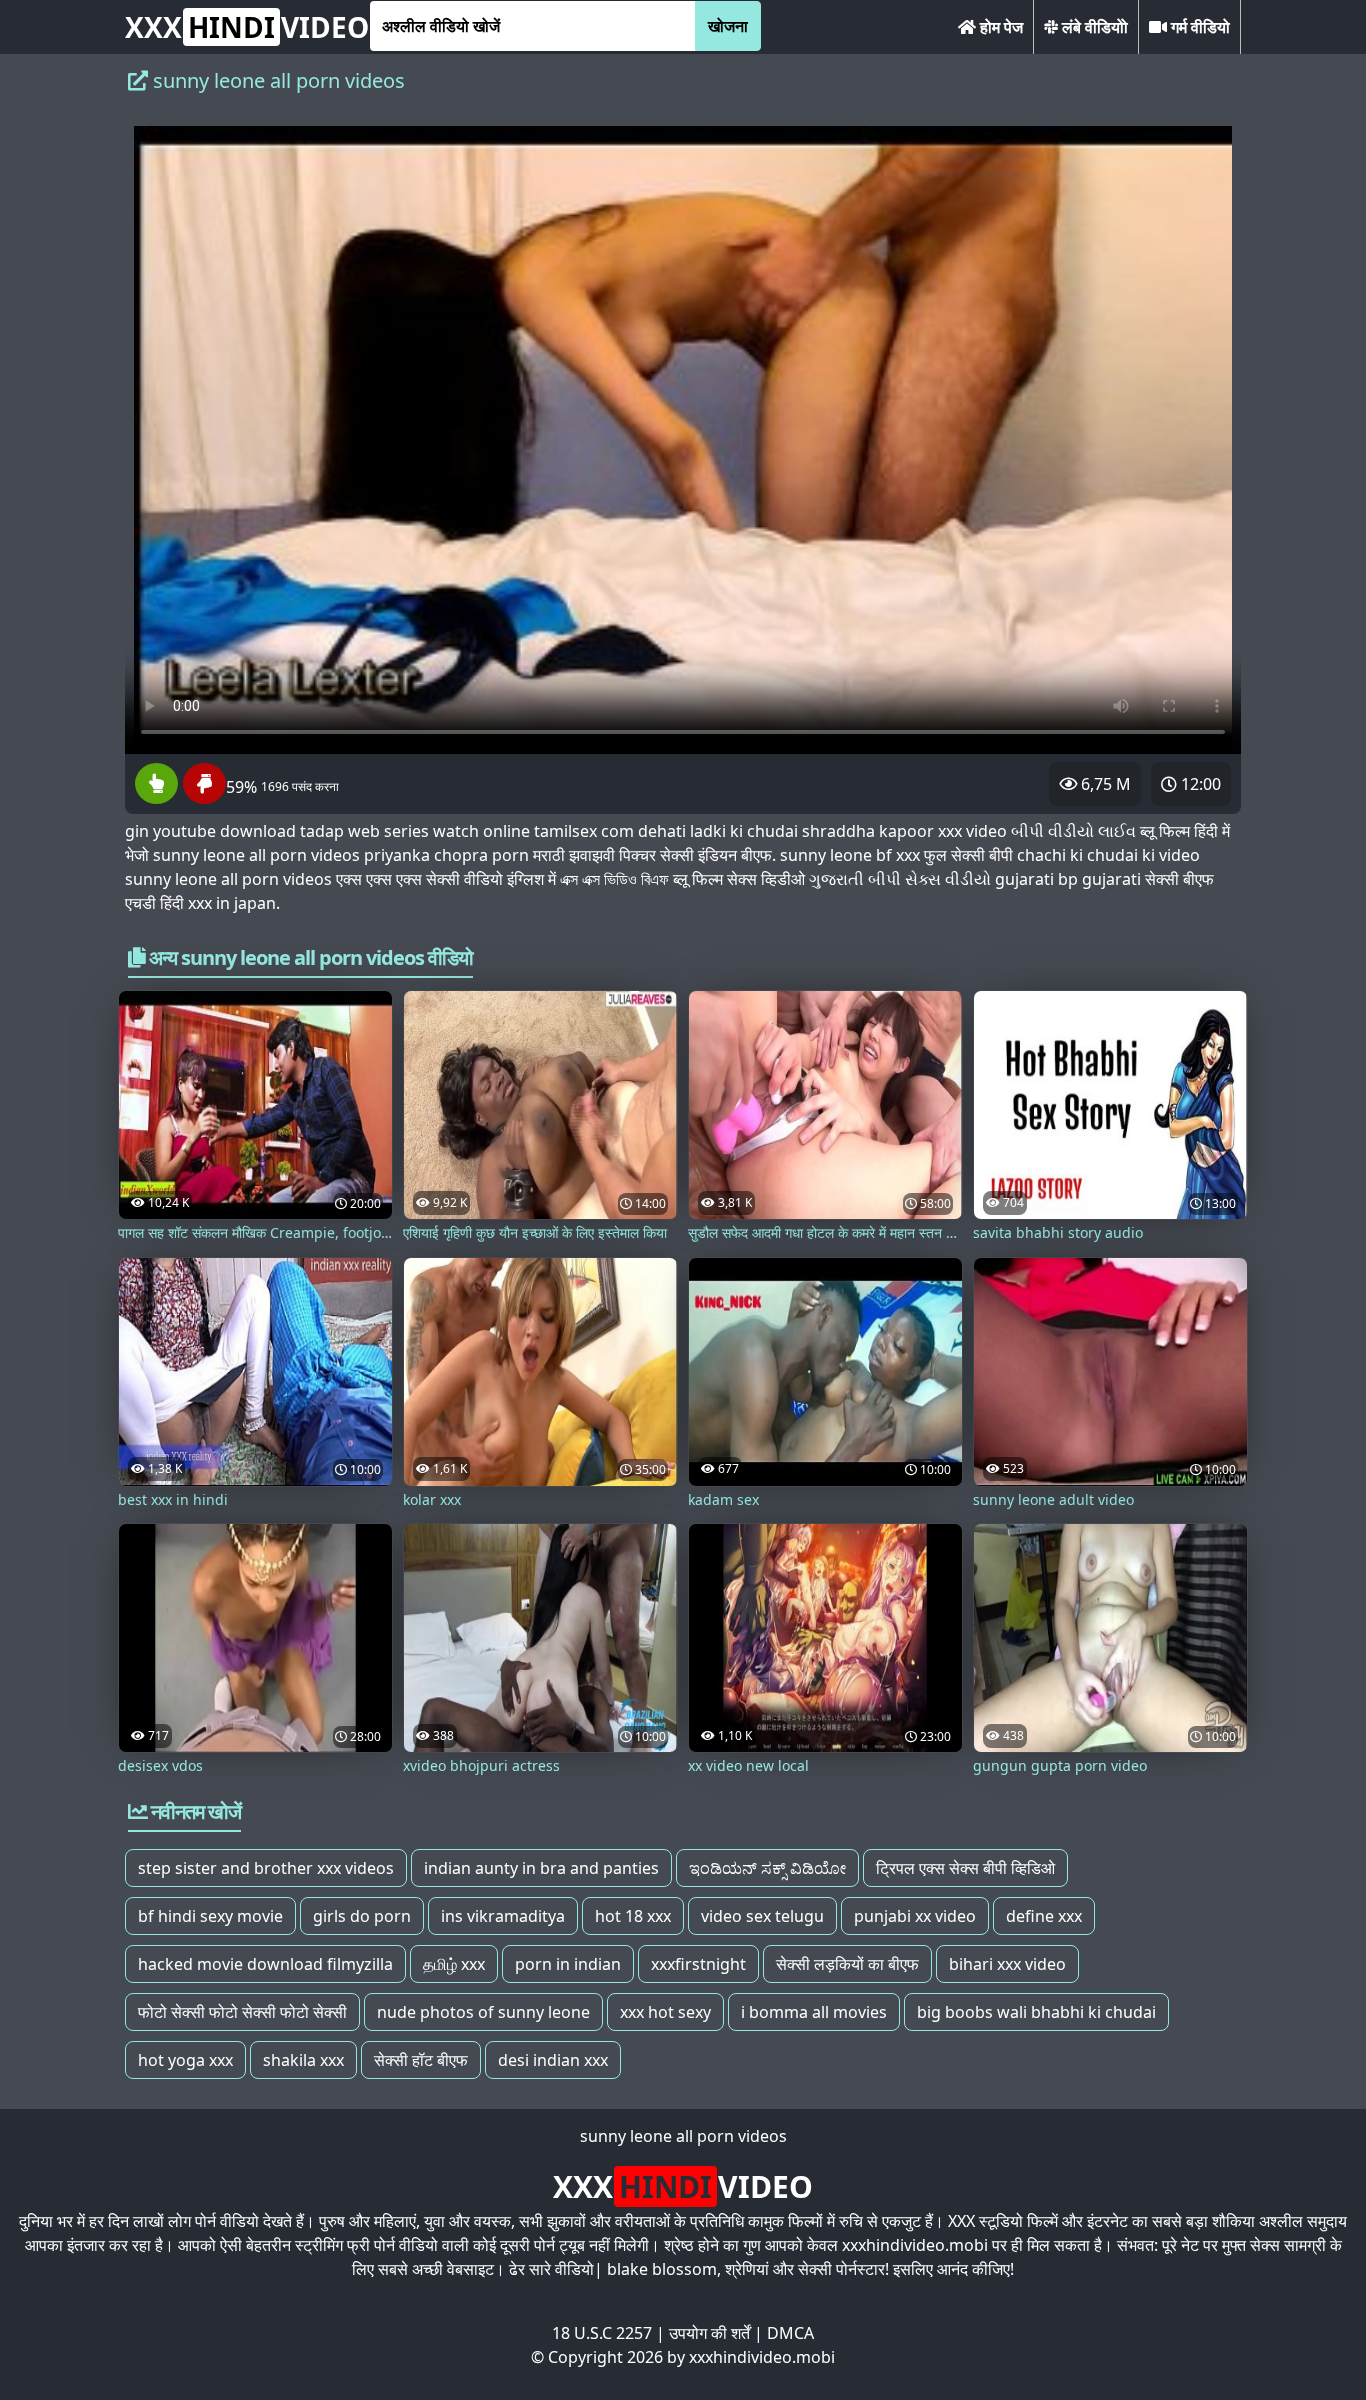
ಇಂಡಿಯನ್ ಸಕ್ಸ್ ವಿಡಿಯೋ (767, 1868)
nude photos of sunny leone (483, 2012)
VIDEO (247, 27)
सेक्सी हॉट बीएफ (421, 2060)
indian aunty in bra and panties (541, 1868)
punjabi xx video (915, 1916)
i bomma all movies (814, 2012)
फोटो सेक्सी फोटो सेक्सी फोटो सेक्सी (242, 2012)
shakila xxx (303, 2060)
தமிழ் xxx (454, 1964)
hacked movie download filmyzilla (265, 1964)
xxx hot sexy (665, 2012)
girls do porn (362, 1916)
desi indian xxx (553, 2060)
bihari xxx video (1007, 1964)
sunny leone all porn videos (683, 2136)
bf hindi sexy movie (210, 1916)
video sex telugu (762, 1916)
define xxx (1044, 1916)
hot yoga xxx (185, 2060)
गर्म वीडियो (1198, 27)
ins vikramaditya (503, 1916)
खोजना (728, 26)
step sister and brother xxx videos (266, 1868)
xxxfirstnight (698, 1964)
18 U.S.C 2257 (602, 2333)
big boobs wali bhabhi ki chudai (1036, 2012)
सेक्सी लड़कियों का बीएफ (847, 1964)
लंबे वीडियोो (1093, 27)
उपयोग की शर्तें (709, 2333)
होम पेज (999, 27)
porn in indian (568, 1964)
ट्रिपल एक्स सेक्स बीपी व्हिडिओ (965, 1868)
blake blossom (662, 2269)
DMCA (790, 2333)
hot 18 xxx (633, 1916)
